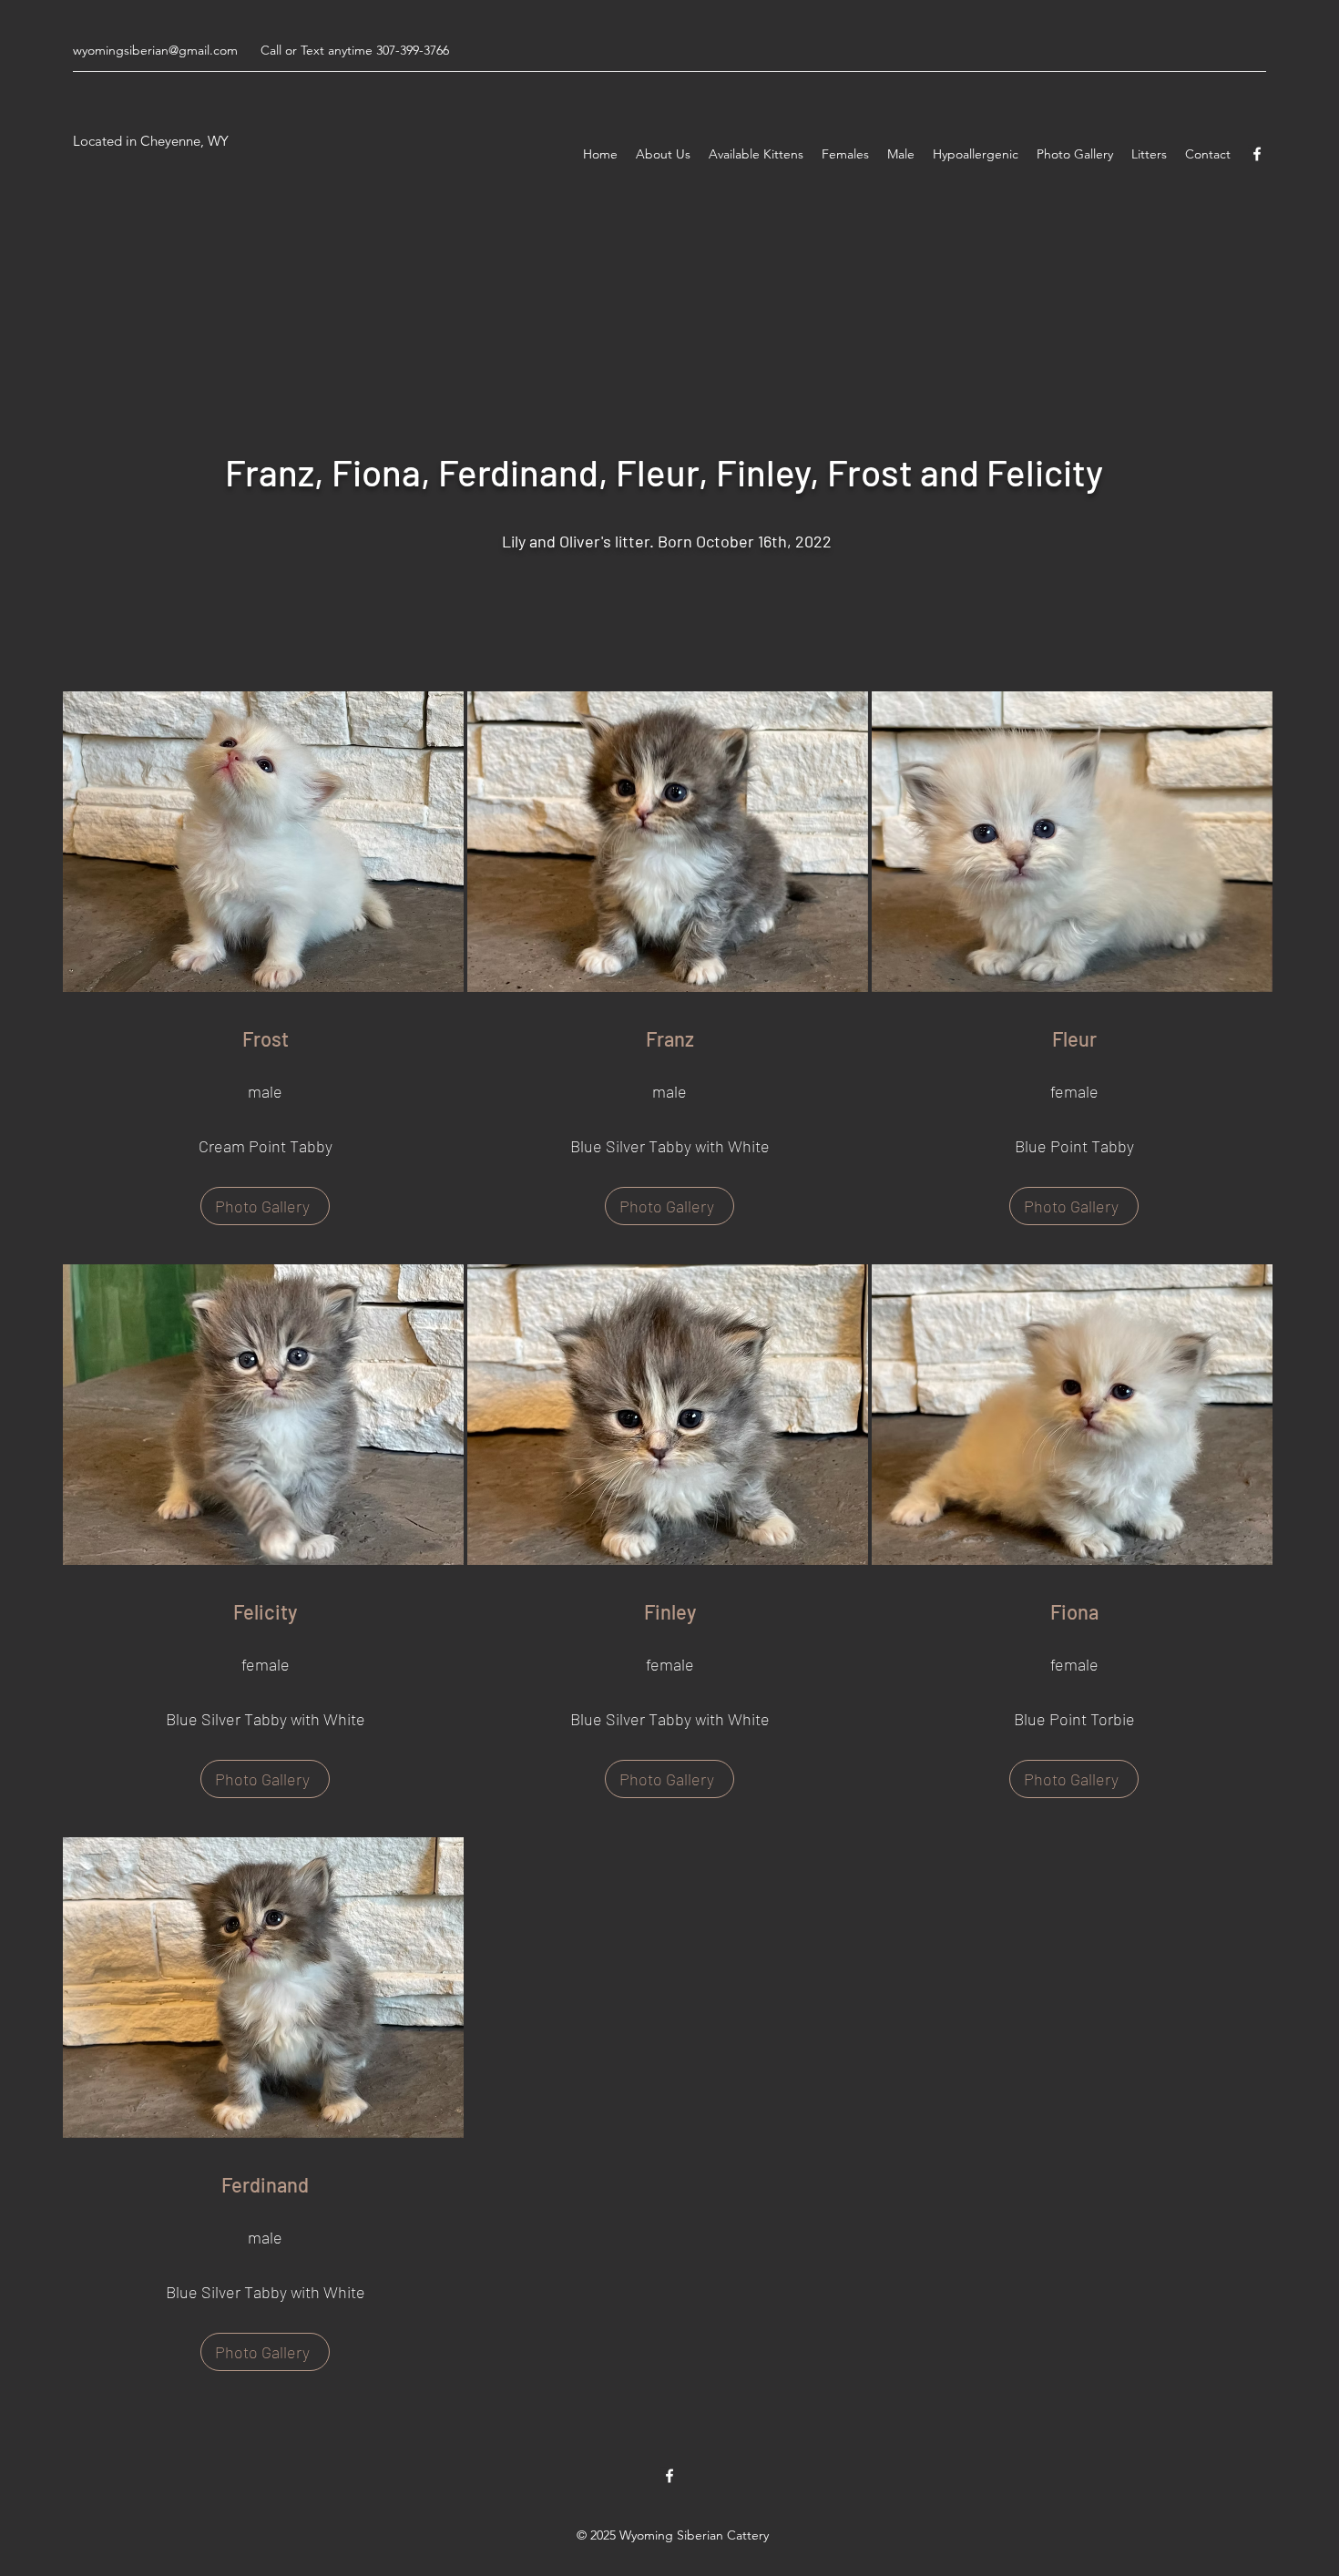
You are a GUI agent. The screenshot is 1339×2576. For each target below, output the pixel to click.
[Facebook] (1257, 154)
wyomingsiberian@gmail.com (155, 50)
